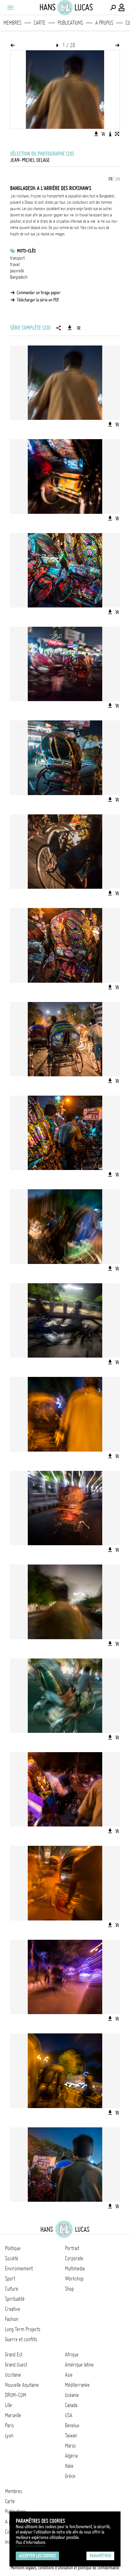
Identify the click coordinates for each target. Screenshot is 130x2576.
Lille (9, 2405)
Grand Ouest (16, 2365)
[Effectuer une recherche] (113, 8)
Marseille (13, 2415)
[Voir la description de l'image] (110, 134)
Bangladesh (19, 277)
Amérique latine (79, 2365)
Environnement (19, 2268)
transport (17, 258)
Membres (12, 23)
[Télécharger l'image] (96, 134)
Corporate (74, 2258)
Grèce (70, 2476)
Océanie (72, 2395)
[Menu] (10, 8)
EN (118, 179)
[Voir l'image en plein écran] (117, 134)
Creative (13, 2309)
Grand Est (14, 2355)
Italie (69, 2466)
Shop (69, 2289)
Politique (13, 2248)
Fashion (12, 2319)
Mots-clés (26, 251)
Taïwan (71, 2436)
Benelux (72, 2425)
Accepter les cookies (37, 2556)
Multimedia (75, 2268)
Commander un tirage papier (39, 293)
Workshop (74, 2279)
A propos (104, 23)
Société (12, 2258)
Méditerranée (77, 2385)
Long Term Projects (23, 2329)
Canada (71, 2405)
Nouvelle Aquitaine (22, 2385)
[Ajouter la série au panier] (79, 328)
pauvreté (17, 271)
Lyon (9, 2436)
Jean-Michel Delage (30, 160)
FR (111, 179)
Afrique (72, 2355)
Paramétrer (100, 2556)
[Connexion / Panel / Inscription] (122, 8)
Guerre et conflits (21, 2339)
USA (69, 2415)
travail (15, 264)
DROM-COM (16, 2395)
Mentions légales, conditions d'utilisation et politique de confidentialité (65, 2568)
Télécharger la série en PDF (38, 300)
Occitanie (13, 2375)
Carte (40, 23)
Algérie (71, 2456)
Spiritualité (15, 2299)
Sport (10, 2279)
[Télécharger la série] (70, 328)
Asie (69, 2375)
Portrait (72, 2248)
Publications (70, 23)
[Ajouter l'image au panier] (103, 134)
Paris (9, 2425)
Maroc (71, 2446)
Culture (12, 2289)
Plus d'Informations (31, 2542)
